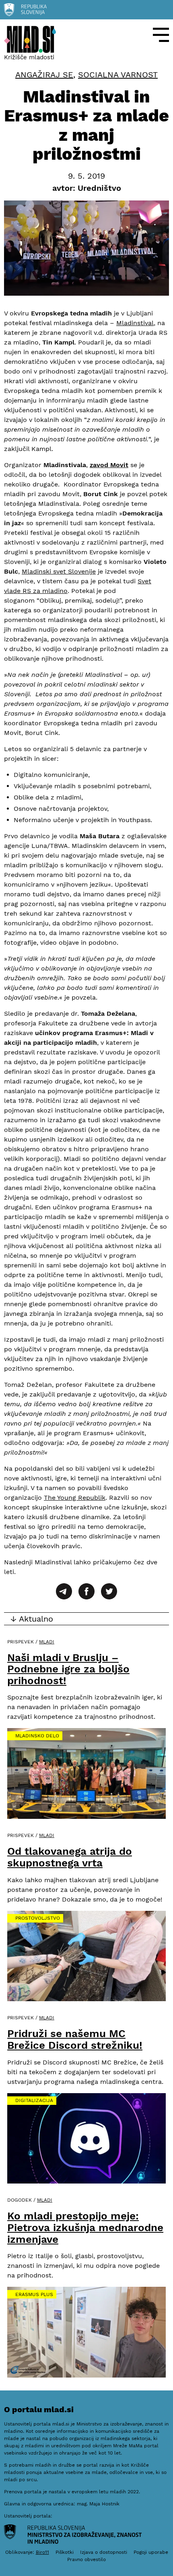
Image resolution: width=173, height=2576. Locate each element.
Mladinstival (135, 323)
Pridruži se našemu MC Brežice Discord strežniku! (75, 2039)
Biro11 (42, 2552)
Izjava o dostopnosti (104, 2552)
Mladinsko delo (37, 1736)
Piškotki (65, 2552)
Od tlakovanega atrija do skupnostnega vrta (70, 1857)
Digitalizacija (34, 2100)
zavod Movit (109, 465)
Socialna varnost (118, 75)
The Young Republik (75, 1498)
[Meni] (161, 35)
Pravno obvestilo (86, 2559)
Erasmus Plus (34, 2294)
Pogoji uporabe (151, 2552)
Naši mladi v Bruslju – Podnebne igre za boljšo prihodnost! (68, 1669)
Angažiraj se (44, 75)
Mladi (47, 1642)
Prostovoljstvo (38, 1918)
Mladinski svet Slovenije (59, 571)
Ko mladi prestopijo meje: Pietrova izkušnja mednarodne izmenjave (85, 2227)
